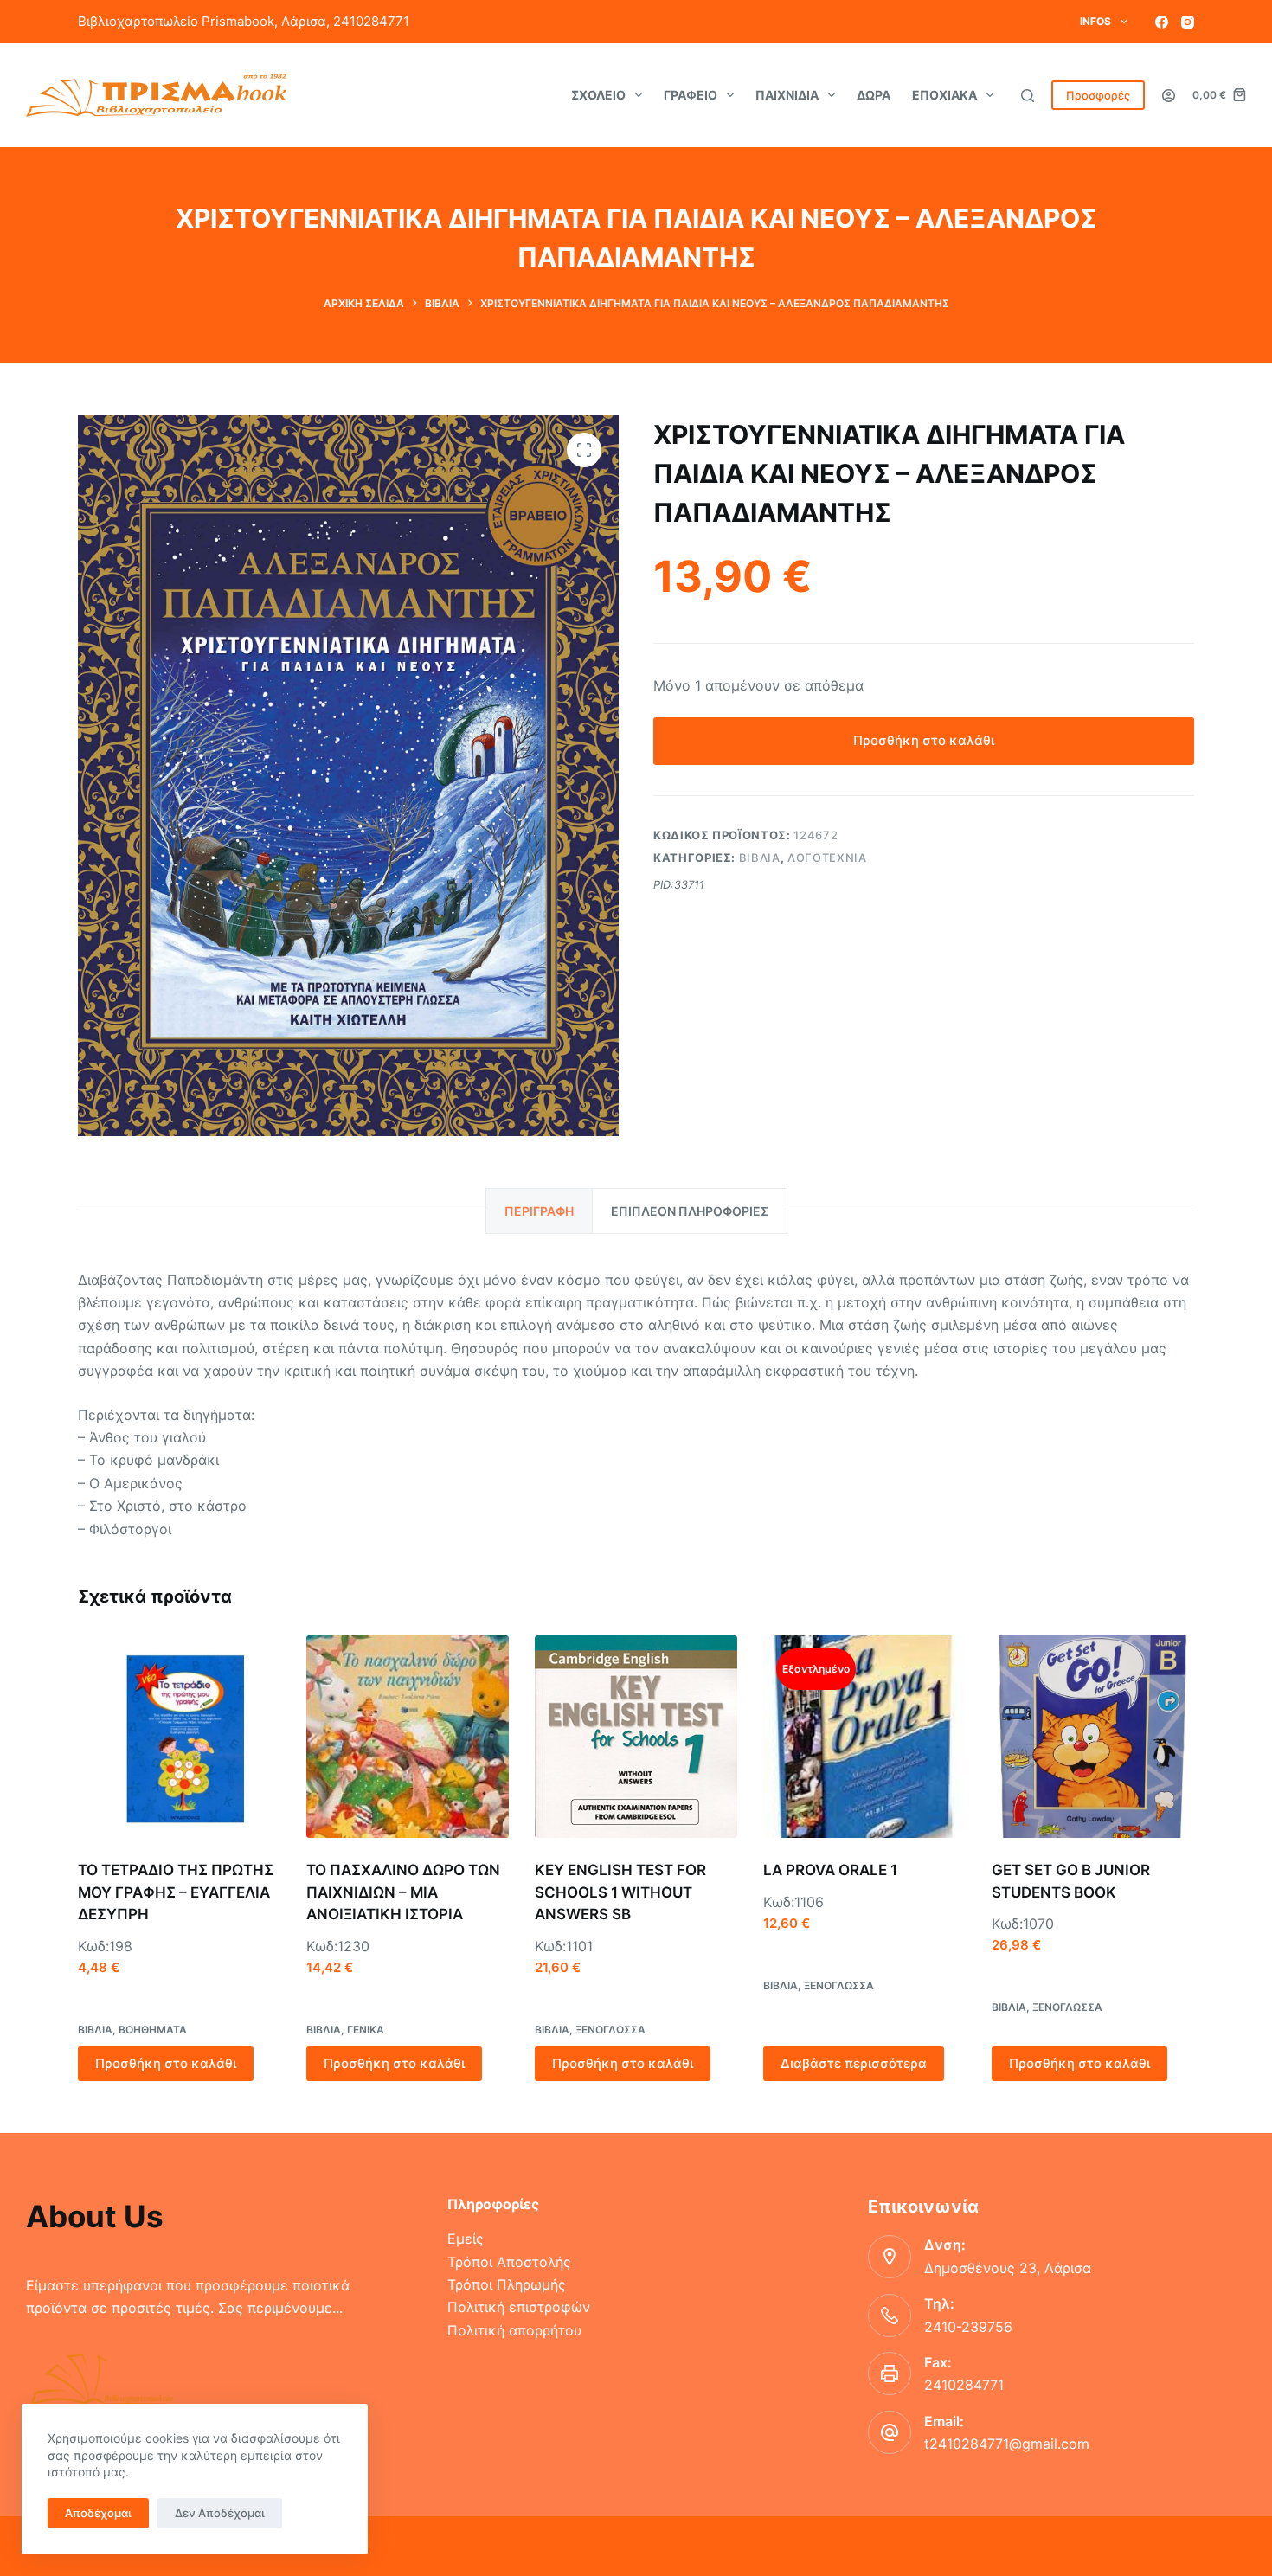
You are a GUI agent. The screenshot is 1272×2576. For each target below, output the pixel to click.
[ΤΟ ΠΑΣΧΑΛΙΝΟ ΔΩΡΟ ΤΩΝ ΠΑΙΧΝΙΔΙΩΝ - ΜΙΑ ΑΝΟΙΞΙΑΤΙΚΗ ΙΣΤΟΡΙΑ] (408, 1737)
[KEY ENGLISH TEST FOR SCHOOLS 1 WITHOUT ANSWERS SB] (636, 1737)
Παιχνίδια (787, 95)
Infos (1095, 21)
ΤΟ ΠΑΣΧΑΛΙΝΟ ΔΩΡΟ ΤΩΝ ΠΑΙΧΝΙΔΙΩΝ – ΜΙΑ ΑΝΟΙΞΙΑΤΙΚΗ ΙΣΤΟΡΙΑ (403, 1892)
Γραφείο (691, 95)
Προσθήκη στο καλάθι (924, 740)
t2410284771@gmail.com (1007, 2444)
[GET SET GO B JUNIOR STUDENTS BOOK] (1093, 1737)
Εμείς (466, 2239)
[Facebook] (1162, 22)
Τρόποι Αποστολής (509, 2262)
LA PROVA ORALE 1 (830, 1870)
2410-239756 (968, 2327)
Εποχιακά (944, 95)
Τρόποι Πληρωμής (507, 2284)
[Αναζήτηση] (1028, 96)
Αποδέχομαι (98, 2513)
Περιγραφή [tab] (539, 1211)
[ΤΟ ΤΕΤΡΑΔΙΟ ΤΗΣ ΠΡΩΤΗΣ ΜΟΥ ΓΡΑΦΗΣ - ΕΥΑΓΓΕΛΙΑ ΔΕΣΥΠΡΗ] (179, 1737)
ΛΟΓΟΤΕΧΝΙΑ (827, 858)
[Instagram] (1188, 22)
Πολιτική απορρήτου (514, 2330)
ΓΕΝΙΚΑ (366, 2030)
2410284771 (964, 2385)
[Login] (1169, 96)
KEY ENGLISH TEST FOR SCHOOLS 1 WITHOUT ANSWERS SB (620, 1892)
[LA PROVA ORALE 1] (864, 1737)
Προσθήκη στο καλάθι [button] (166, 2063)
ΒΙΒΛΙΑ (760, 858)
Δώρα (874, 95)
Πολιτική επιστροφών (519, 2307)
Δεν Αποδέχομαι (220, 2513)
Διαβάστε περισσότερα (854, 2063)
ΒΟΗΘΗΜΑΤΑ (153, 2030)
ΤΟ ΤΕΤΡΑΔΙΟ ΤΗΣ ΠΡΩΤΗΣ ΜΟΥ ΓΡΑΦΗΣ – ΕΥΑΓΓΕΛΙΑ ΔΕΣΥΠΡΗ (176, 1892)
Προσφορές (1098, 95)
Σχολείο (598, 95)
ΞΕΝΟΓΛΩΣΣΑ (610, 2030)
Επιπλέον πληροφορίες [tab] (690, 1211)
